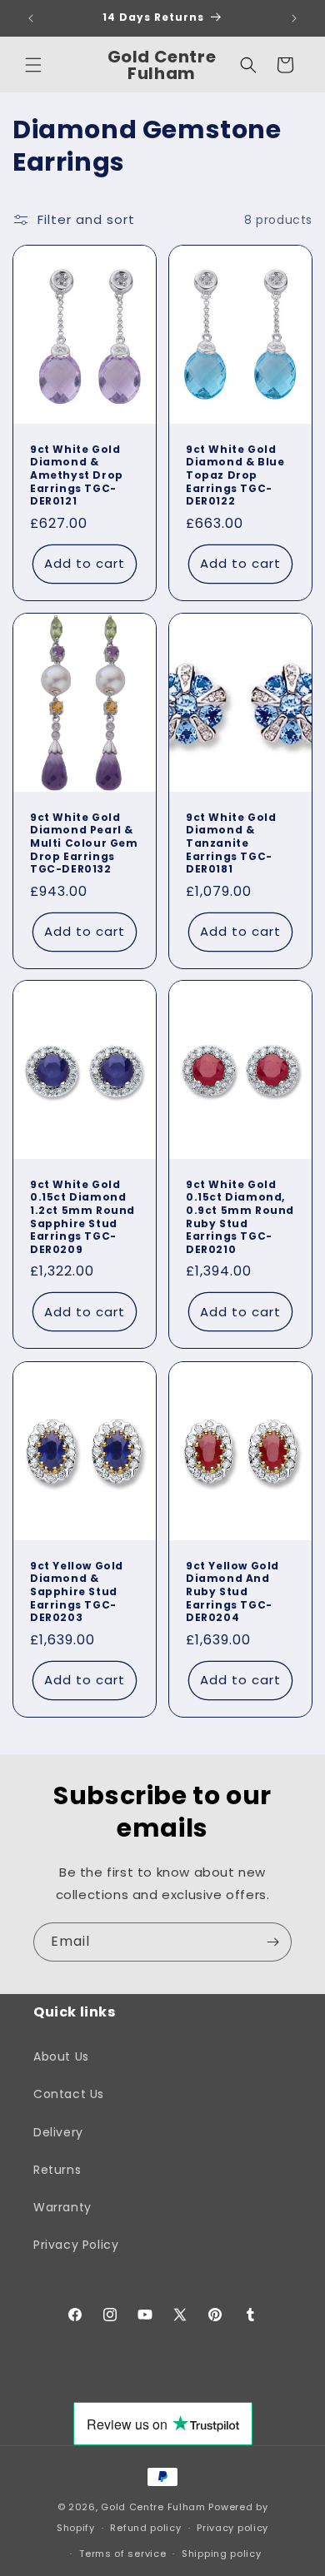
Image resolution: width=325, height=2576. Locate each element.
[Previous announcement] (31, 18)
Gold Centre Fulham (153, 2507)
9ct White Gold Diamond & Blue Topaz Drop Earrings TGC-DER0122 (235, 475)
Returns (57, 2170)
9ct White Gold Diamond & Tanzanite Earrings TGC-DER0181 (231, 843)
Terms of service (122, 2554)
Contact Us (69, 2094)
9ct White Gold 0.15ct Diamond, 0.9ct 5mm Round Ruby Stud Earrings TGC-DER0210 (240, 1217)
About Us (61, 2056)
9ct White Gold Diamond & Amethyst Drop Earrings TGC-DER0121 (77, 475)
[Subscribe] (272, 1942)
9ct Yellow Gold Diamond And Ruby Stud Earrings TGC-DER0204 (232, 1592)
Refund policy (145, 2528)
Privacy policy (232, 2528)
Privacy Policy (76, 2245)
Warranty (62, 2207)
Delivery (58, 2132)
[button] (33, 65)
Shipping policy (222, 2554)
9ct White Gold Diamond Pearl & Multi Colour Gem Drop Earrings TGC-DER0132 (84, 843)
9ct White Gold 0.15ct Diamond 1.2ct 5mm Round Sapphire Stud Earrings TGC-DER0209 (82, 1217)
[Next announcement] (294, 18)
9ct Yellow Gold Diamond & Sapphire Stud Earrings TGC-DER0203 (77, 1592)
